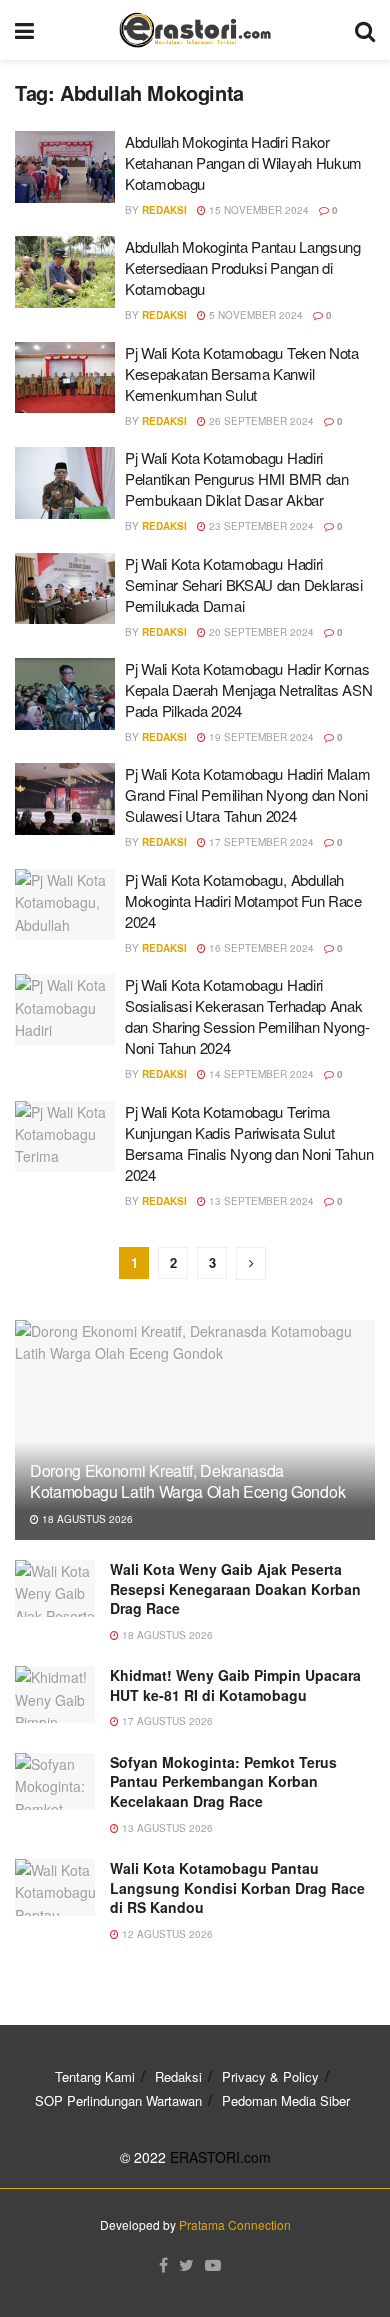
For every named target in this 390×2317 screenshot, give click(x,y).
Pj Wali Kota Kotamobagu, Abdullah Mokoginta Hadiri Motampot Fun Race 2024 (243, 900)
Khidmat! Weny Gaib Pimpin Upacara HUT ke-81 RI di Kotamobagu (235, 1685)
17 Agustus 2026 (166, 1721)
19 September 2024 (260, 737)
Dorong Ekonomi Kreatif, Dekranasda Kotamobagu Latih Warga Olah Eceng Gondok (187, 1481)
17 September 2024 (260, 842)
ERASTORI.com (220, 2157)
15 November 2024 (257, 210)
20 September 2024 (260, 632)
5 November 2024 (254, 315)
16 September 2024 (260, 948)
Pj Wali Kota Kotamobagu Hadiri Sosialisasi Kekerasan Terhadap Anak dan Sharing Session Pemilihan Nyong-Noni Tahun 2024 (247, 1016)
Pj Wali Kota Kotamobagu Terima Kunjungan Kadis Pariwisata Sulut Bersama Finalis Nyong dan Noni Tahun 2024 (249, 1143)
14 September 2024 (260, 1074)
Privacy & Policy (270, 2076)
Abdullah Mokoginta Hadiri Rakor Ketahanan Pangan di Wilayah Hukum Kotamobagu (243, 162)
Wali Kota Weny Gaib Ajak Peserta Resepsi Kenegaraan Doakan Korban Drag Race (235, 1588)
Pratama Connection (235, 2224)
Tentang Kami (95, 2076)
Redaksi (164, 210)
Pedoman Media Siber (286, 2100)
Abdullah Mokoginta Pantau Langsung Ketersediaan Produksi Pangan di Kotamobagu (243, 267)
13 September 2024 (260, 1201)
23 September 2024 (260, 526)
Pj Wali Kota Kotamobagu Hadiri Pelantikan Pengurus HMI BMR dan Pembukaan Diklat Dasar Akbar (237, 478)
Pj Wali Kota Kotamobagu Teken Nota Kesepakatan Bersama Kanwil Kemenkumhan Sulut (242, 373)
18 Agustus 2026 (86, 1519)
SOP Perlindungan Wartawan (118, 2100)
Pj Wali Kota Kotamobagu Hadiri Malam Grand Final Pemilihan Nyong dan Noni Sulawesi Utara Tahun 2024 (247, 794)
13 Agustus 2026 (166, 1828)
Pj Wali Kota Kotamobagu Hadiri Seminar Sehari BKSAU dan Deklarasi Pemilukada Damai (244, 584)
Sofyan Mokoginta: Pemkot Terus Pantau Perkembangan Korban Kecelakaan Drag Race (223, 1781)
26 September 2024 (260, 421)
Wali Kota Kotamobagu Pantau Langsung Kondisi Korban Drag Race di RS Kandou (237, 1887)
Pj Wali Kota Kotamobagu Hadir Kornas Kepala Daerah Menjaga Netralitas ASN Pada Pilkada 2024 (248, 689)
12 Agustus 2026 (166, 1934)
